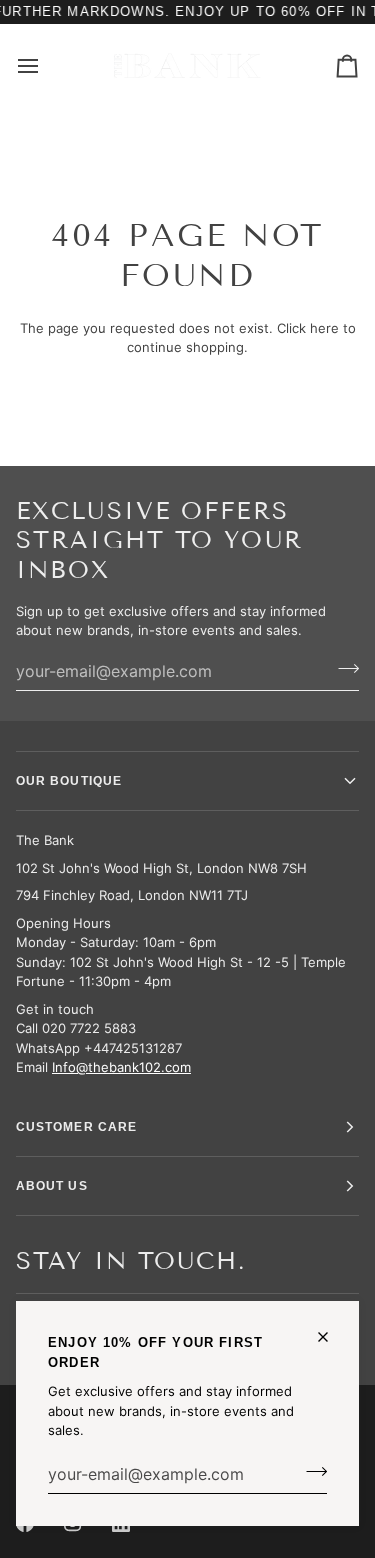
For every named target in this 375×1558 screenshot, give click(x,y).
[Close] (331, 1337)
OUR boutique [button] (69, 781)
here (324, 328)
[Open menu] (46, 65)
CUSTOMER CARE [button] (76, 1127)
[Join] (310, 1472)
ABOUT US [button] (52, 1186)
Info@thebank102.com (121, 1067)
